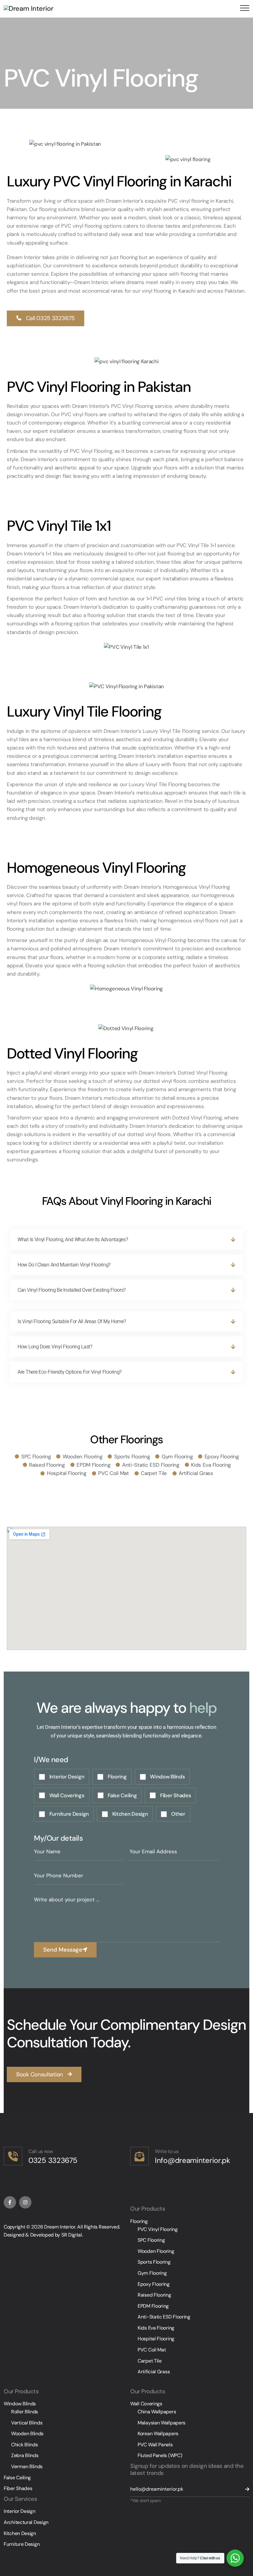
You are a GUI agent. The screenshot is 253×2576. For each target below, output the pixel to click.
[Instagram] (25, 2202)
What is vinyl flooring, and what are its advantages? (73, 1239)
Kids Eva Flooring (156, 2328)
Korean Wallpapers (158, 2434)
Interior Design (20, 2511)
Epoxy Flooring (154, 2284)
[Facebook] (10, 2202)
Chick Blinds (24, 2445)
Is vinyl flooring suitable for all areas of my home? (72, 1321)
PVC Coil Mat (152, 2350)
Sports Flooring (154, 2262)
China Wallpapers (157, 2412)
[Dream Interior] (29, 8)
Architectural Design (26, 2522)
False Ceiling (17, 2478)
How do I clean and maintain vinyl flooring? (64, 1265)
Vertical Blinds (27, 2423)
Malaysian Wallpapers (162, 2423)
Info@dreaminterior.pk (193, 2160)
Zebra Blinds (25, 2455)
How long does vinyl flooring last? (55, 1347)
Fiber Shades (18, 2488)
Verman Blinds (27, 2466)
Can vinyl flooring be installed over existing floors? (72, 1290)
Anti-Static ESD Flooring (164, 2317)
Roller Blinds (25, 2412)
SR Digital (72, 2235)
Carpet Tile (150, 2361)
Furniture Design (22, 2544)
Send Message (63, 1950)
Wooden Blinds (27, 2434)
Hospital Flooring (156, 2339)
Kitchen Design (20, 2533)
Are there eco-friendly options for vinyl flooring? (70, 1372)
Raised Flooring (154, 2295)
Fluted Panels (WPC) (160, 2455)
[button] (46, 318)
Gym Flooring (152, 2273)
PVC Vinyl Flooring (158, 2229)
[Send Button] (243, 2489)
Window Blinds (20, 2404)
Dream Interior (60, 2227)
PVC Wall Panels (155, 2445)
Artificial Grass (154, 2372)
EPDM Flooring (153, 2306)
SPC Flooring (151, 2240)
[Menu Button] (243, 9)
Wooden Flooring (156, 2251)
